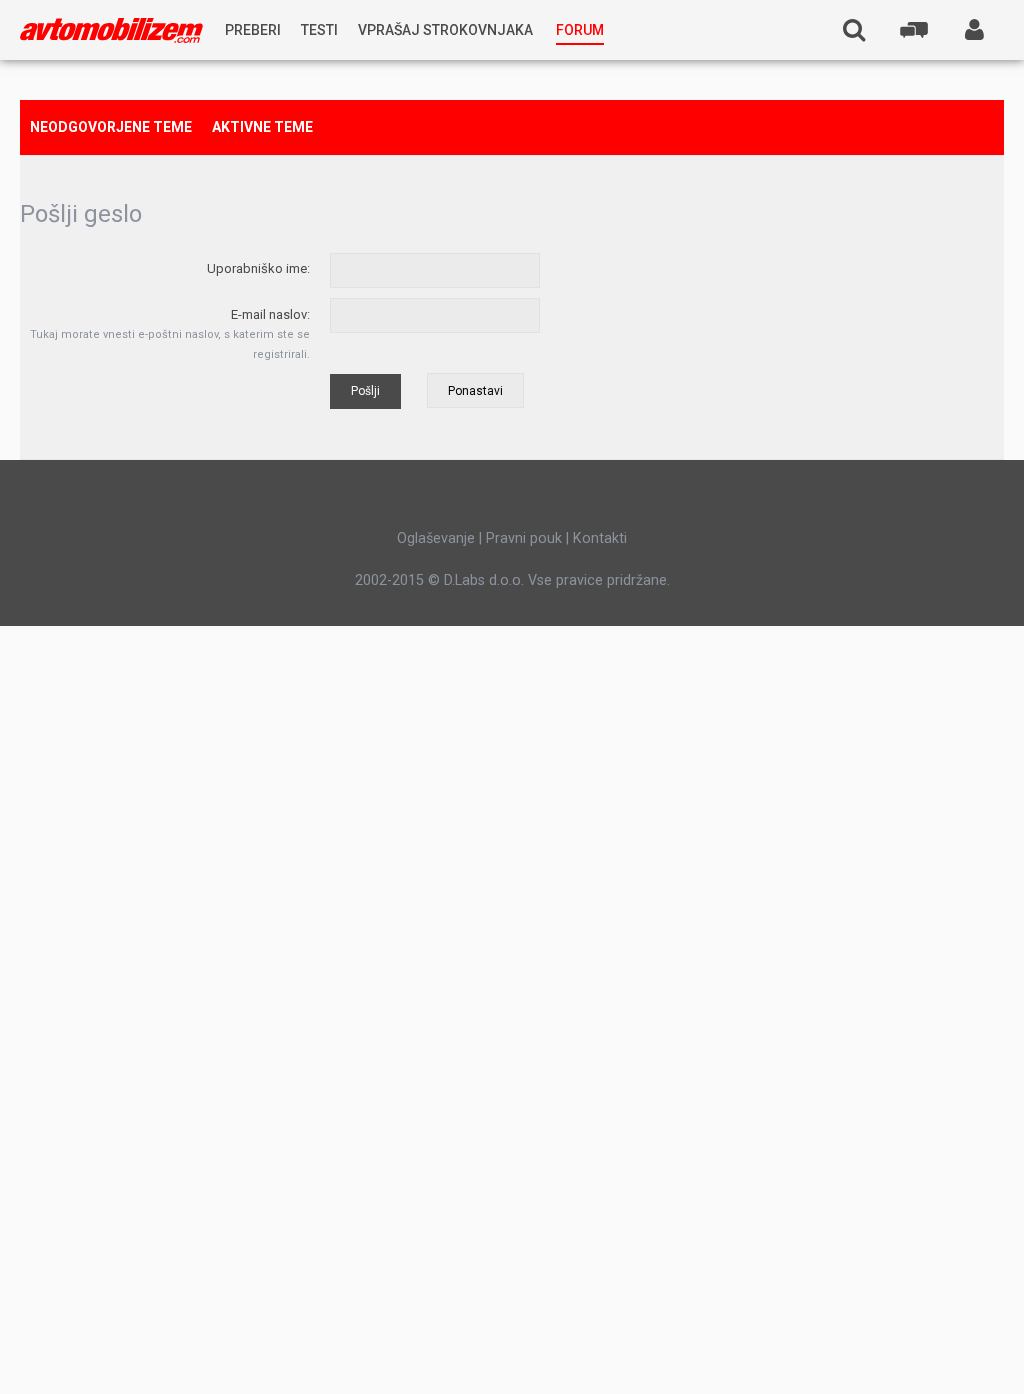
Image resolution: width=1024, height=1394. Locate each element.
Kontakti (600, 538)
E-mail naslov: (270, 314)
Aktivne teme (262, 127)
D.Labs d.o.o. (484, 580)
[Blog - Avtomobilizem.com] (111, 30)
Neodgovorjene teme (111, 127)
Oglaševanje (436, 538)
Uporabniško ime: (258, 268)
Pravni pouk (524, 538)
